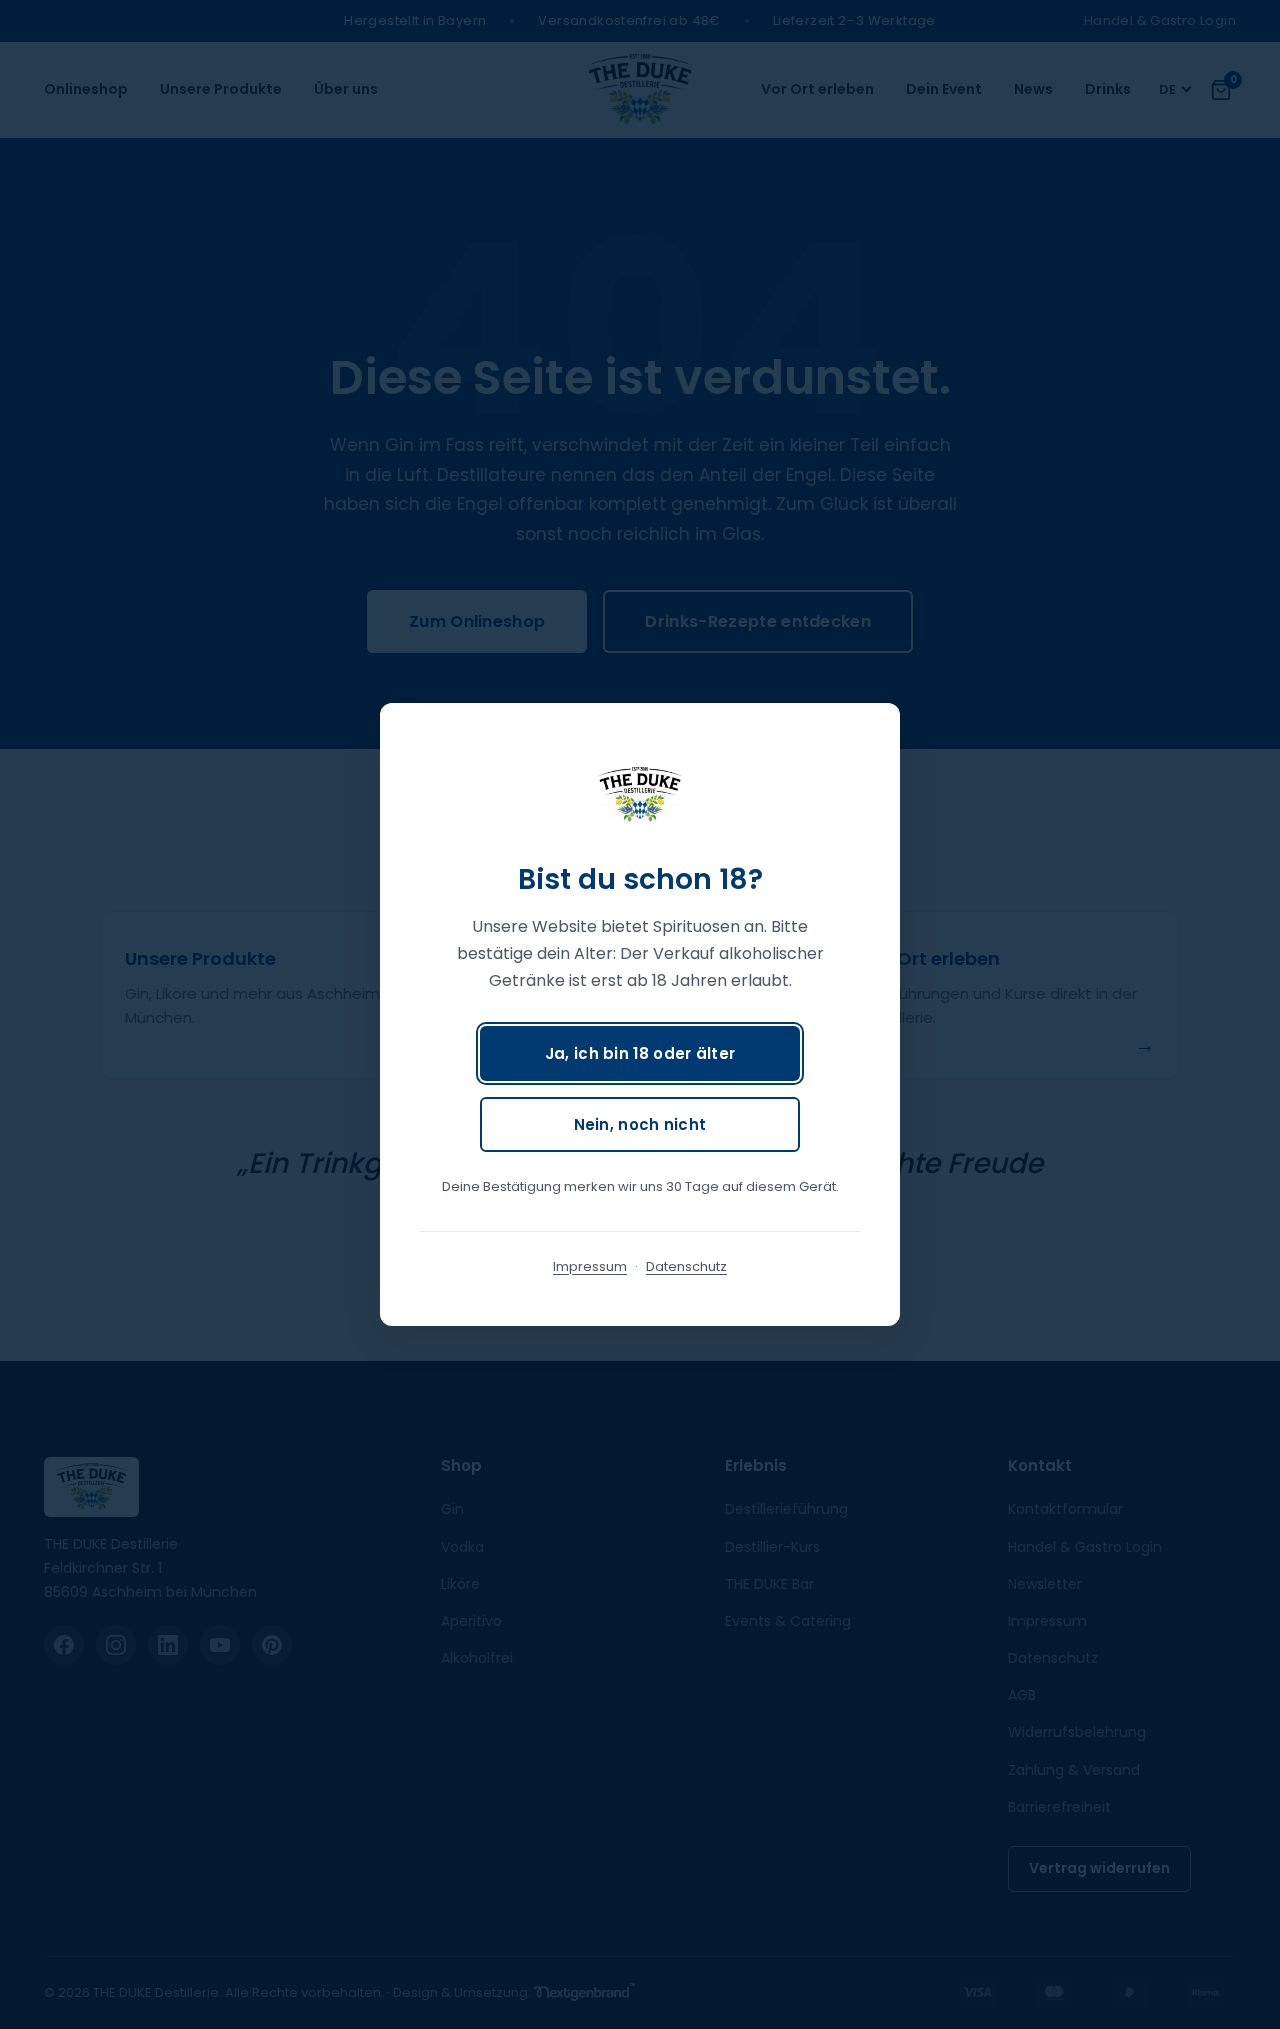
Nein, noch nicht (640, 1124)
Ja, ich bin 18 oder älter (640, 1053)
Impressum (590, 1266)
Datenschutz (686, 1266)
